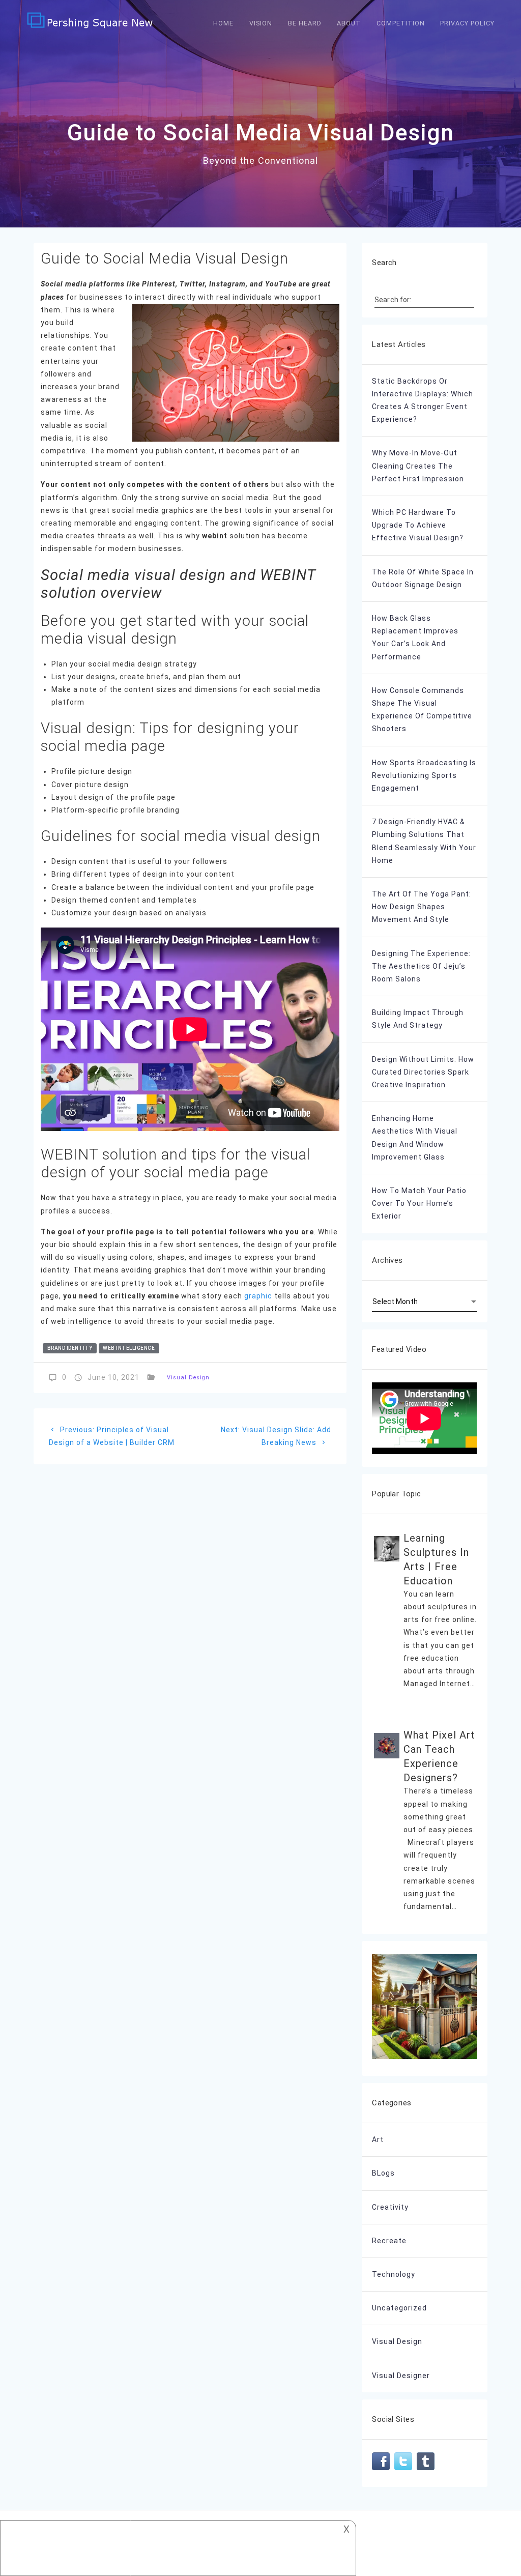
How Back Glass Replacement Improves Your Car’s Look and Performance (415, 638)
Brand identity (70, 1348)
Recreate (389, 2241)
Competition (401, 23)
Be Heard (305, 23)
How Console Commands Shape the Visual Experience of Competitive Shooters (422, 710)
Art (378, 2139)
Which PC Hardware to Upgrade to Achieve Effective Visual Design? (418, 525)
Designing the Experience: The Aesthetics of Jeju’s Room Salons (421, 966)
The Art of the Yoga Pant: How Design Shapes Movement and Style (422, 907)
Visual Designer (401, 2376)
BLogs (383, 2173)
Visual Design (188, 1378)
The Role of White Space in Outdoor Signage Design (423, 578)
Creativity (390, 2207)
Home (223, 23)
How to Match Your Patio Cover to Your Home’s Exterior (419, 1203)
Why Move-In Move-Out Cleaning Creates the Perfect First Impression (418, 466)
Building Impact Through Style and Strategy (418, 1019)
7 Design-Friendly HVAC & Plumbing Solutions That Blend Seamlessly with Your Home (424, 841)
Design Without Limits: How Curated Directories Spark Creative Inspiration (423, 1072)
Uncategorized (399, 2308)
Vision (261, 23)
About (349, 23)
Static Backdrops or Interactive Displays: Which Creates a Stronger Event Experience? (423, 400)
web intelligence (129, 1348)
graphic (258, 1296)
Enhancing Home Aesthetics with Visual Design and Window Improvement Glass (415, 1138)
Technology (394, 2274)
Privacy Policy (467, 23)
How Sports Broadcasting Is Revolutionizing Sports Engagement (424, 775)
